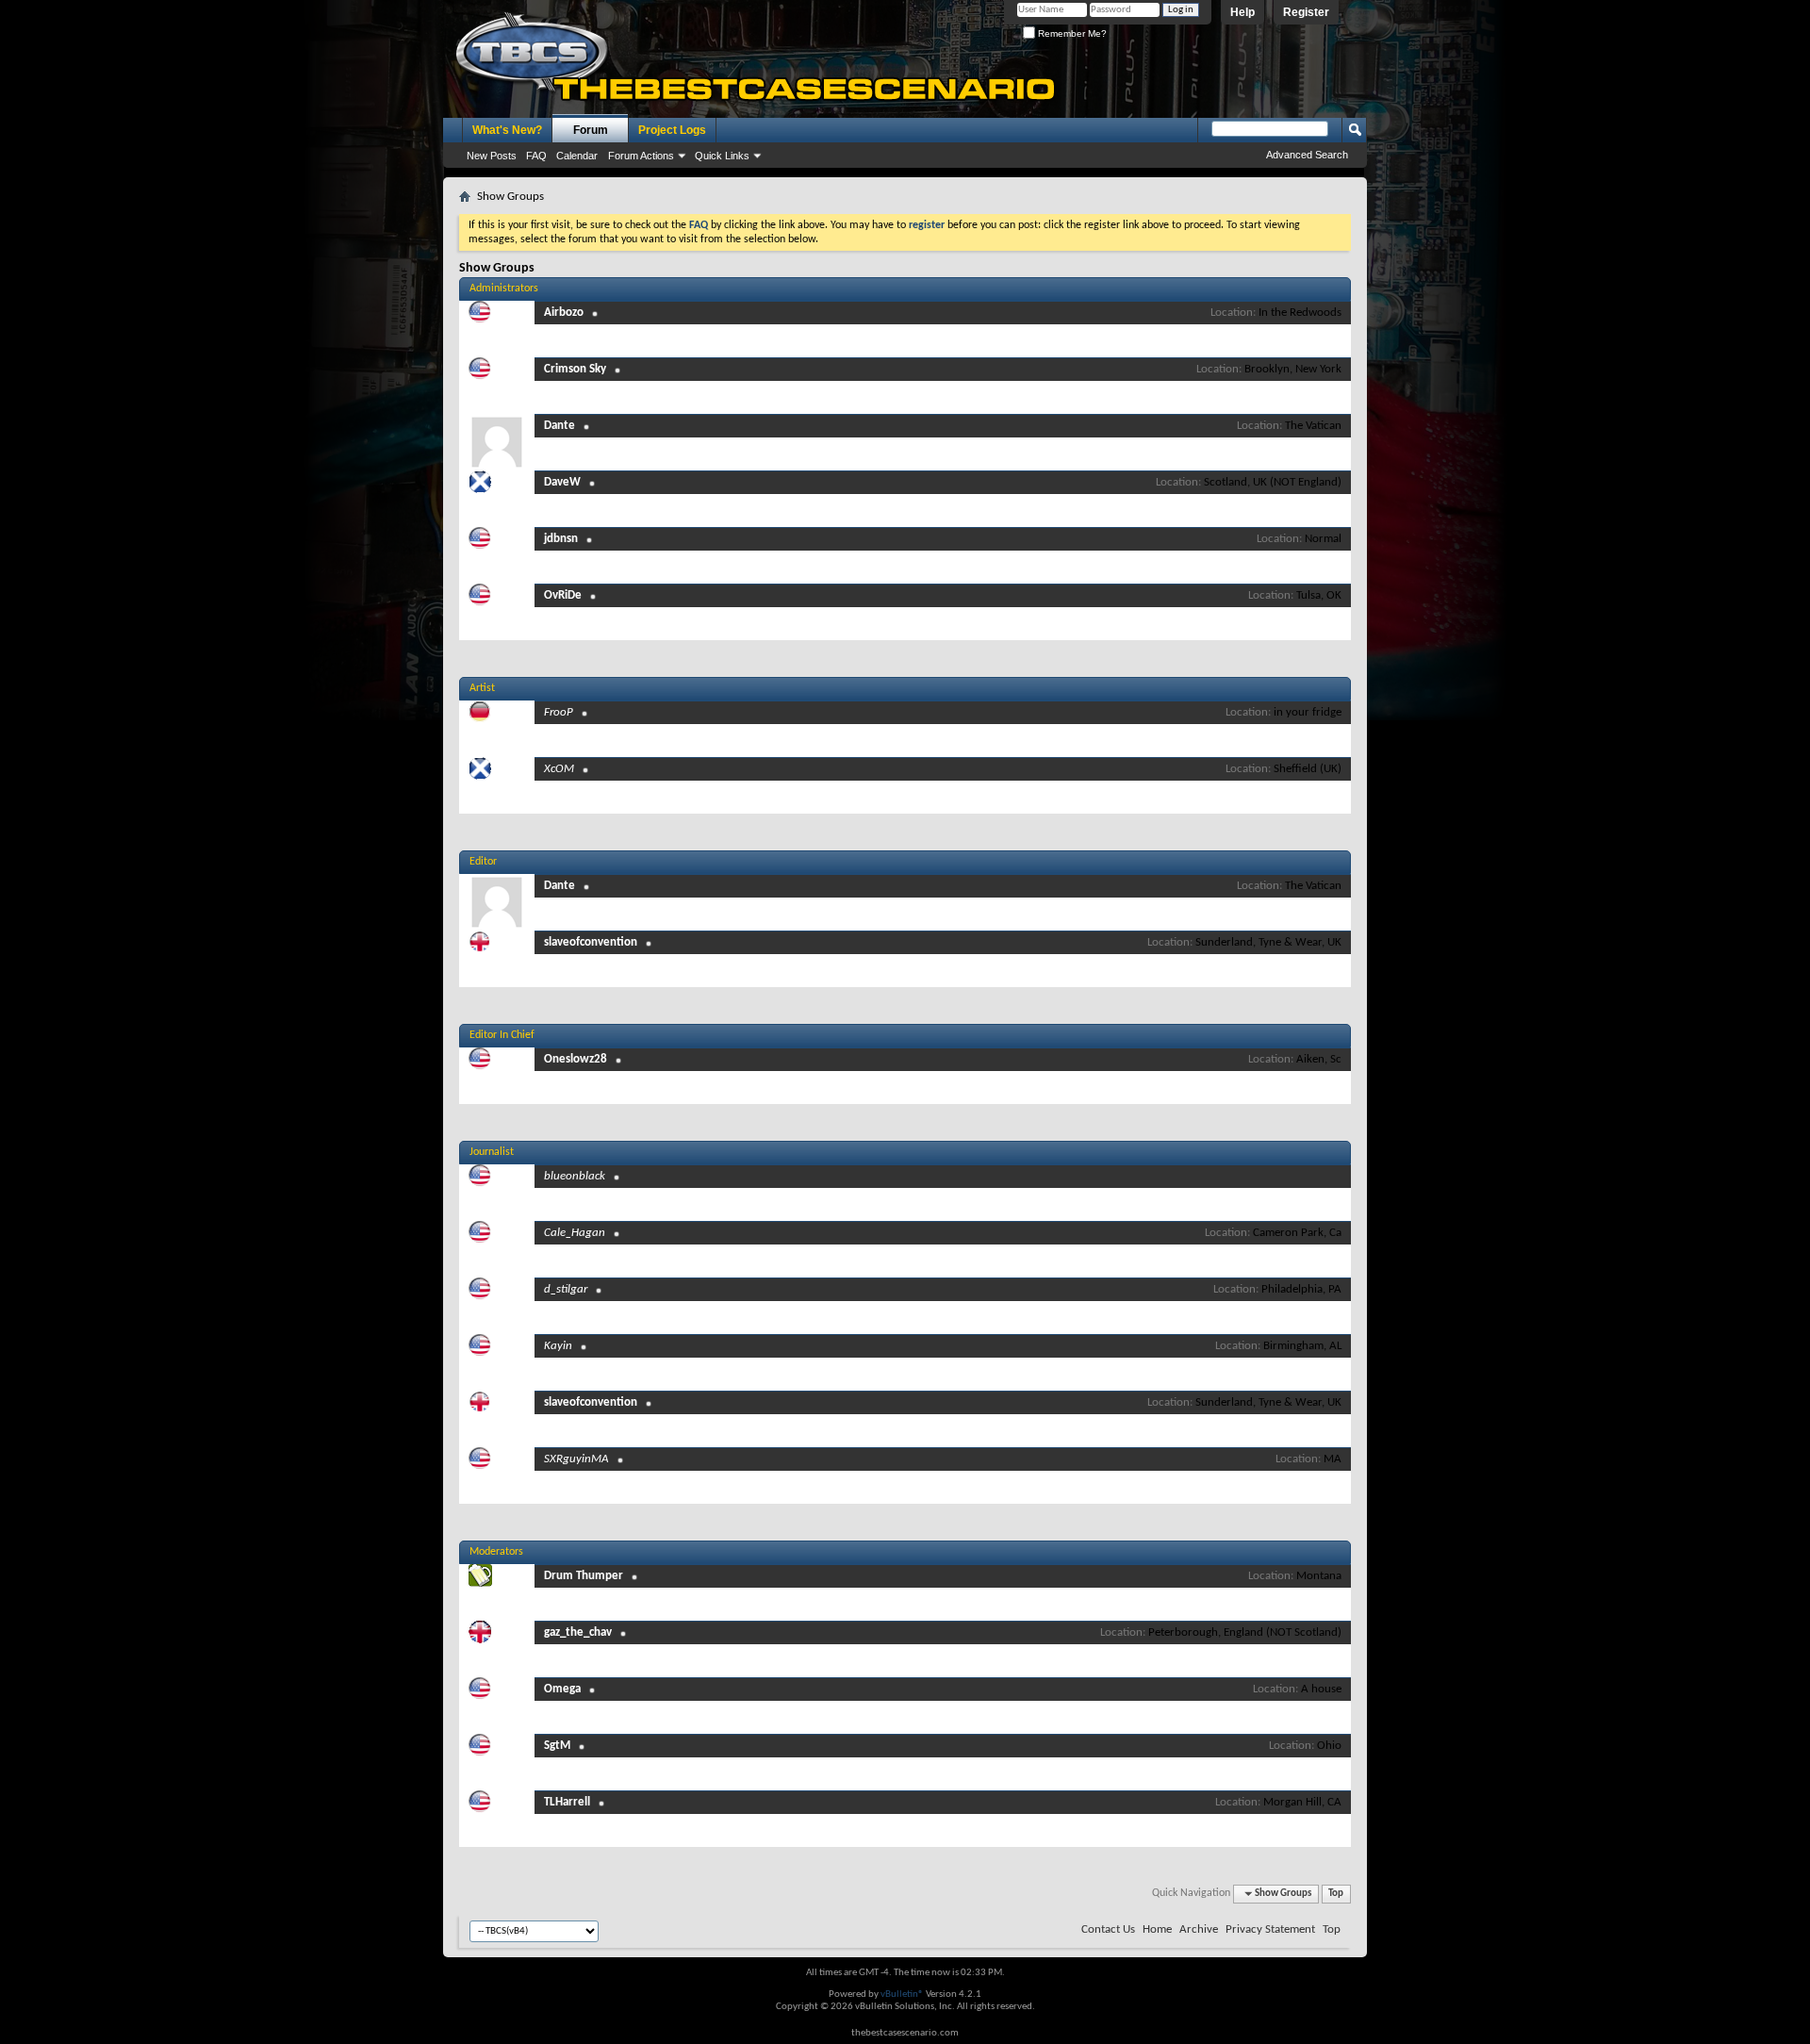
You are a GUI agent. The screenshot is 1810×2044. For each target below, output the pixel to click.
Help (1242, 12)
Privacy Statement (1270, 1929)
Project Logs (672, 130)
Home (1157, 1929)
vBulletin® (902, 1995)
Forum (591, 130)
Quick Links (722, 156)
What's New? (507, 130)
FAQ (536, 156)
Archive (1199, 1929)
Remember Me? (1071, 33)
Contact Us (1108, 1929)
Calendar (577, 156)
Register (1306, 12)
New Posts (492, 156)
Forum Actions (641, 156)
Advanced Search (1307, 155)
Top (1336, 1894)
